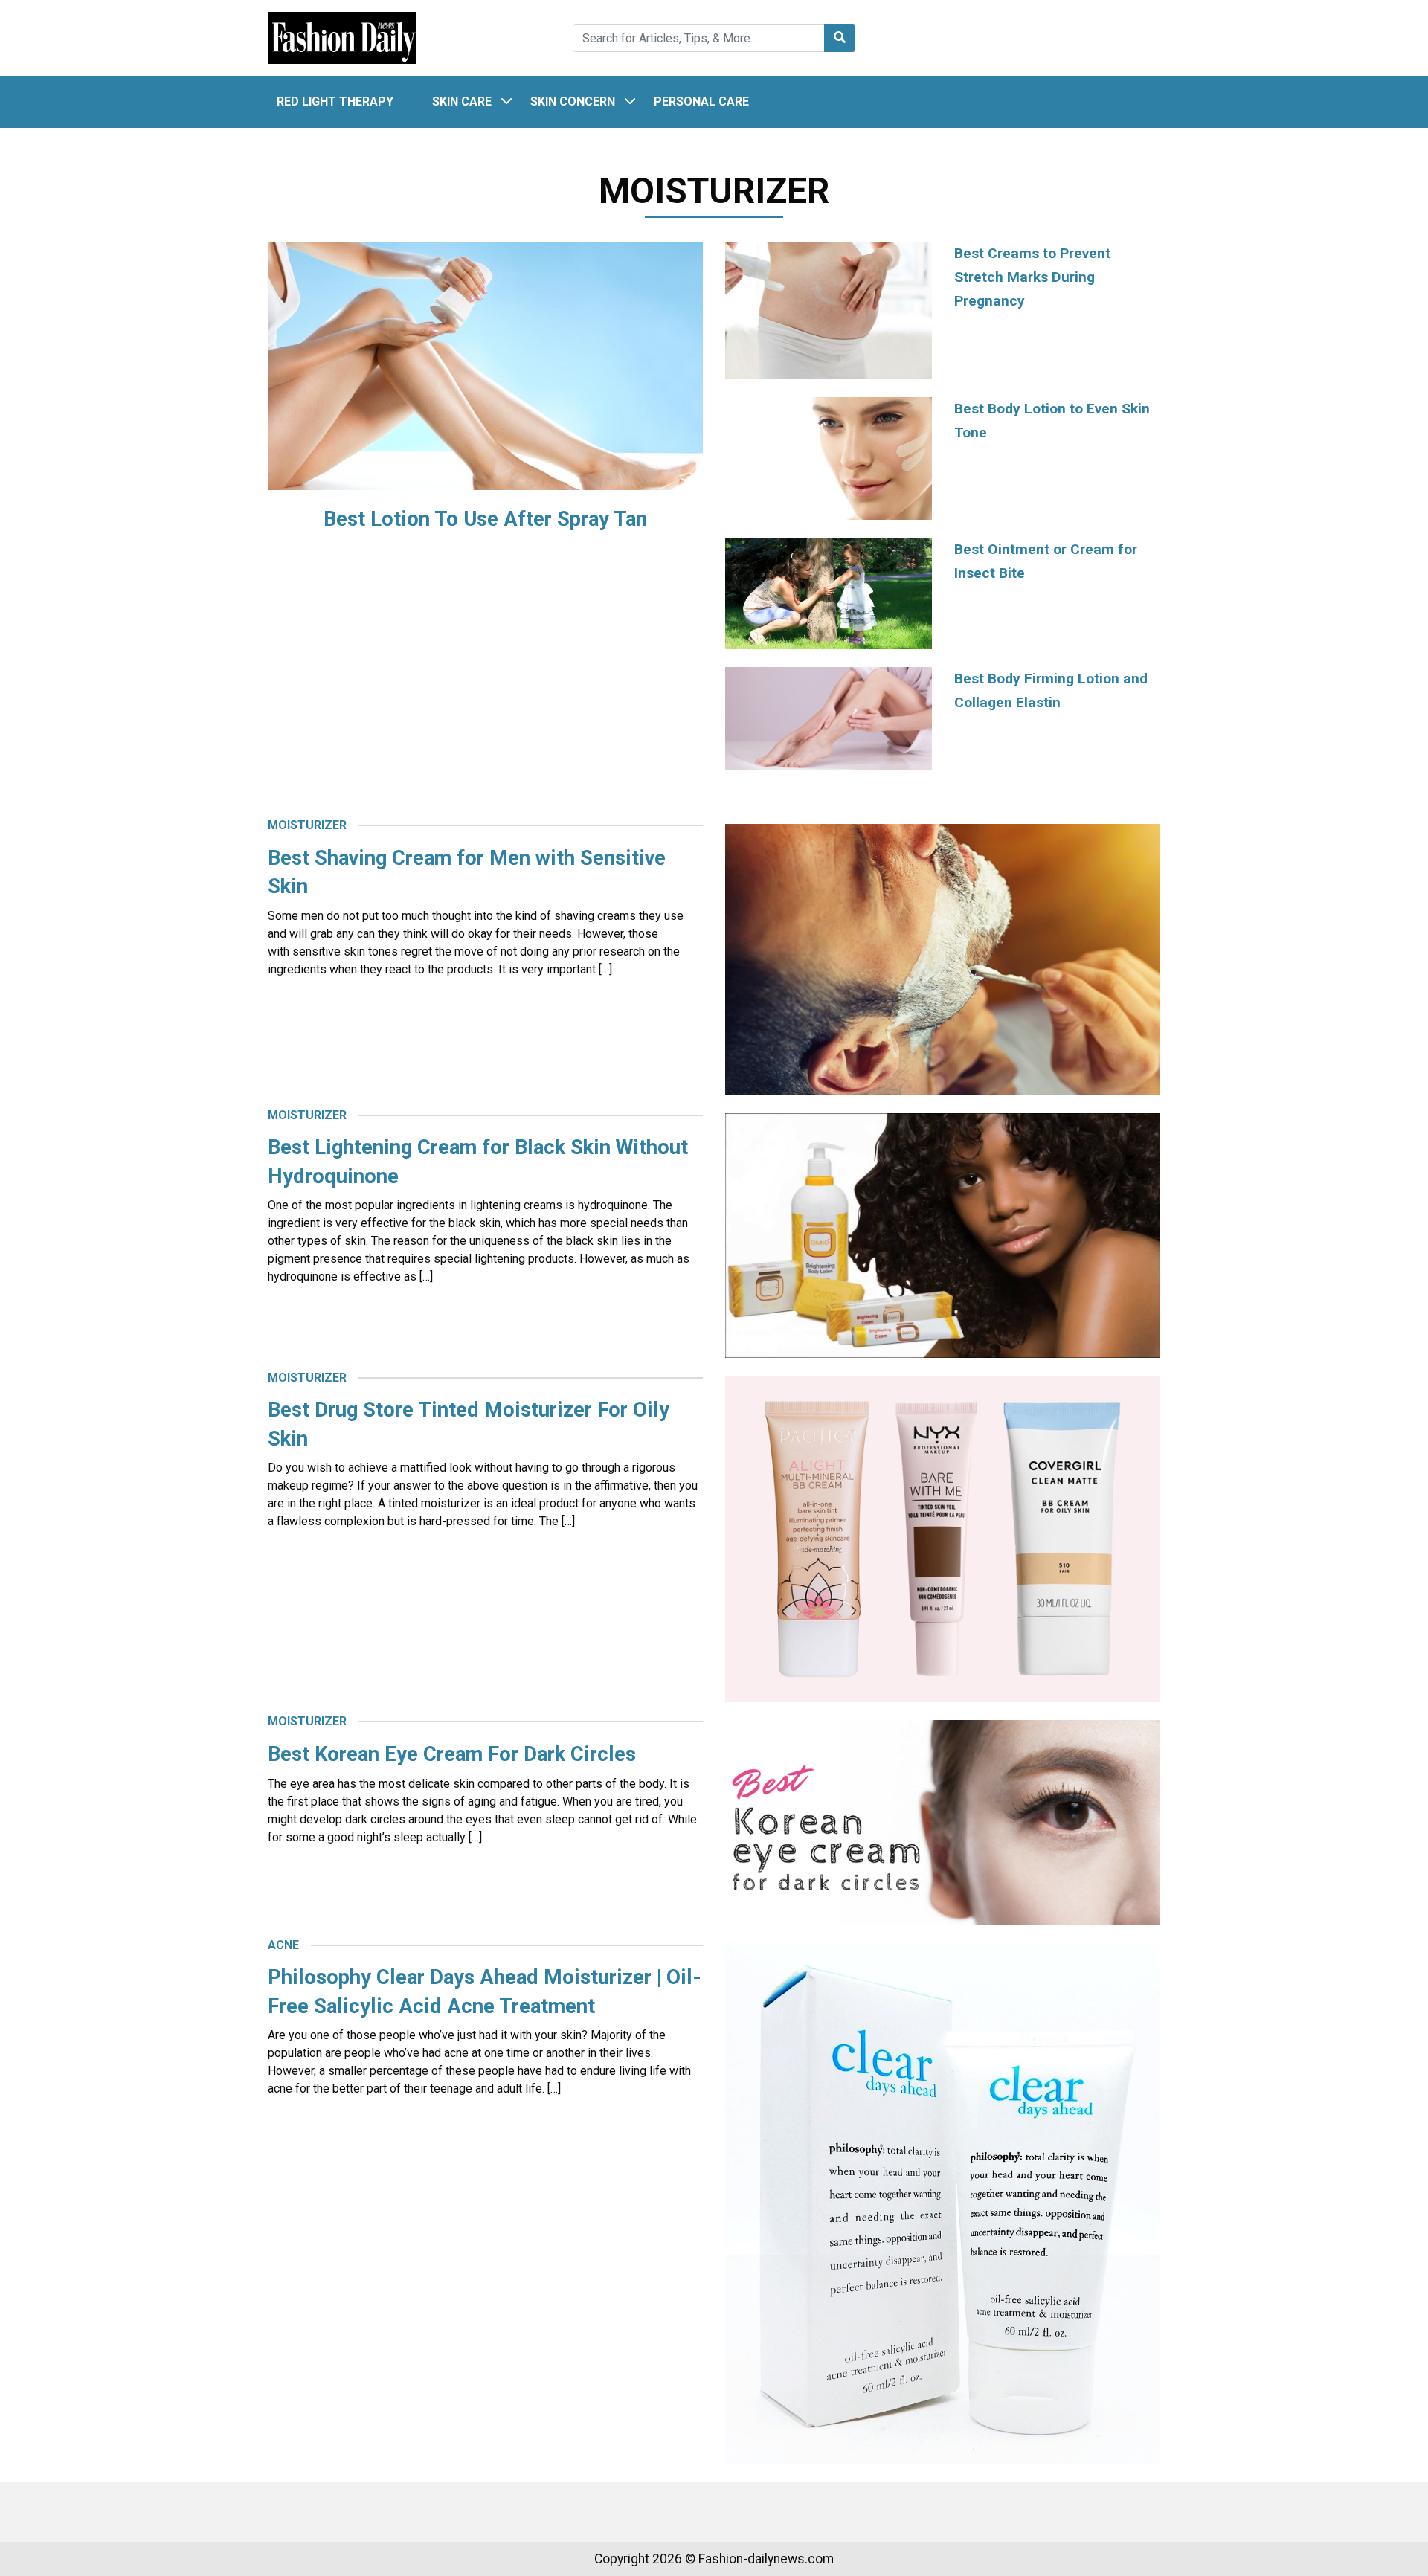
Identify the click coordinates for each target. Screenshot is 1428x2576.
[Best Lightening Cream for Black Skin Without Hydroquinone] (943, 1235)
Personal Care (701, 102)
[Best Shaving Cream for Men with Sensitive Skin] (943, 959)
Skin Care (462, 102)
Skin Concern (573, 102)
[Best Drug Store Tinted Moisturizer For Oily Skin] (943, 1538)
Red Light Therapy (335, 102)
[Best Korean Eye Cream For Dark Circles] (943, 1822)
